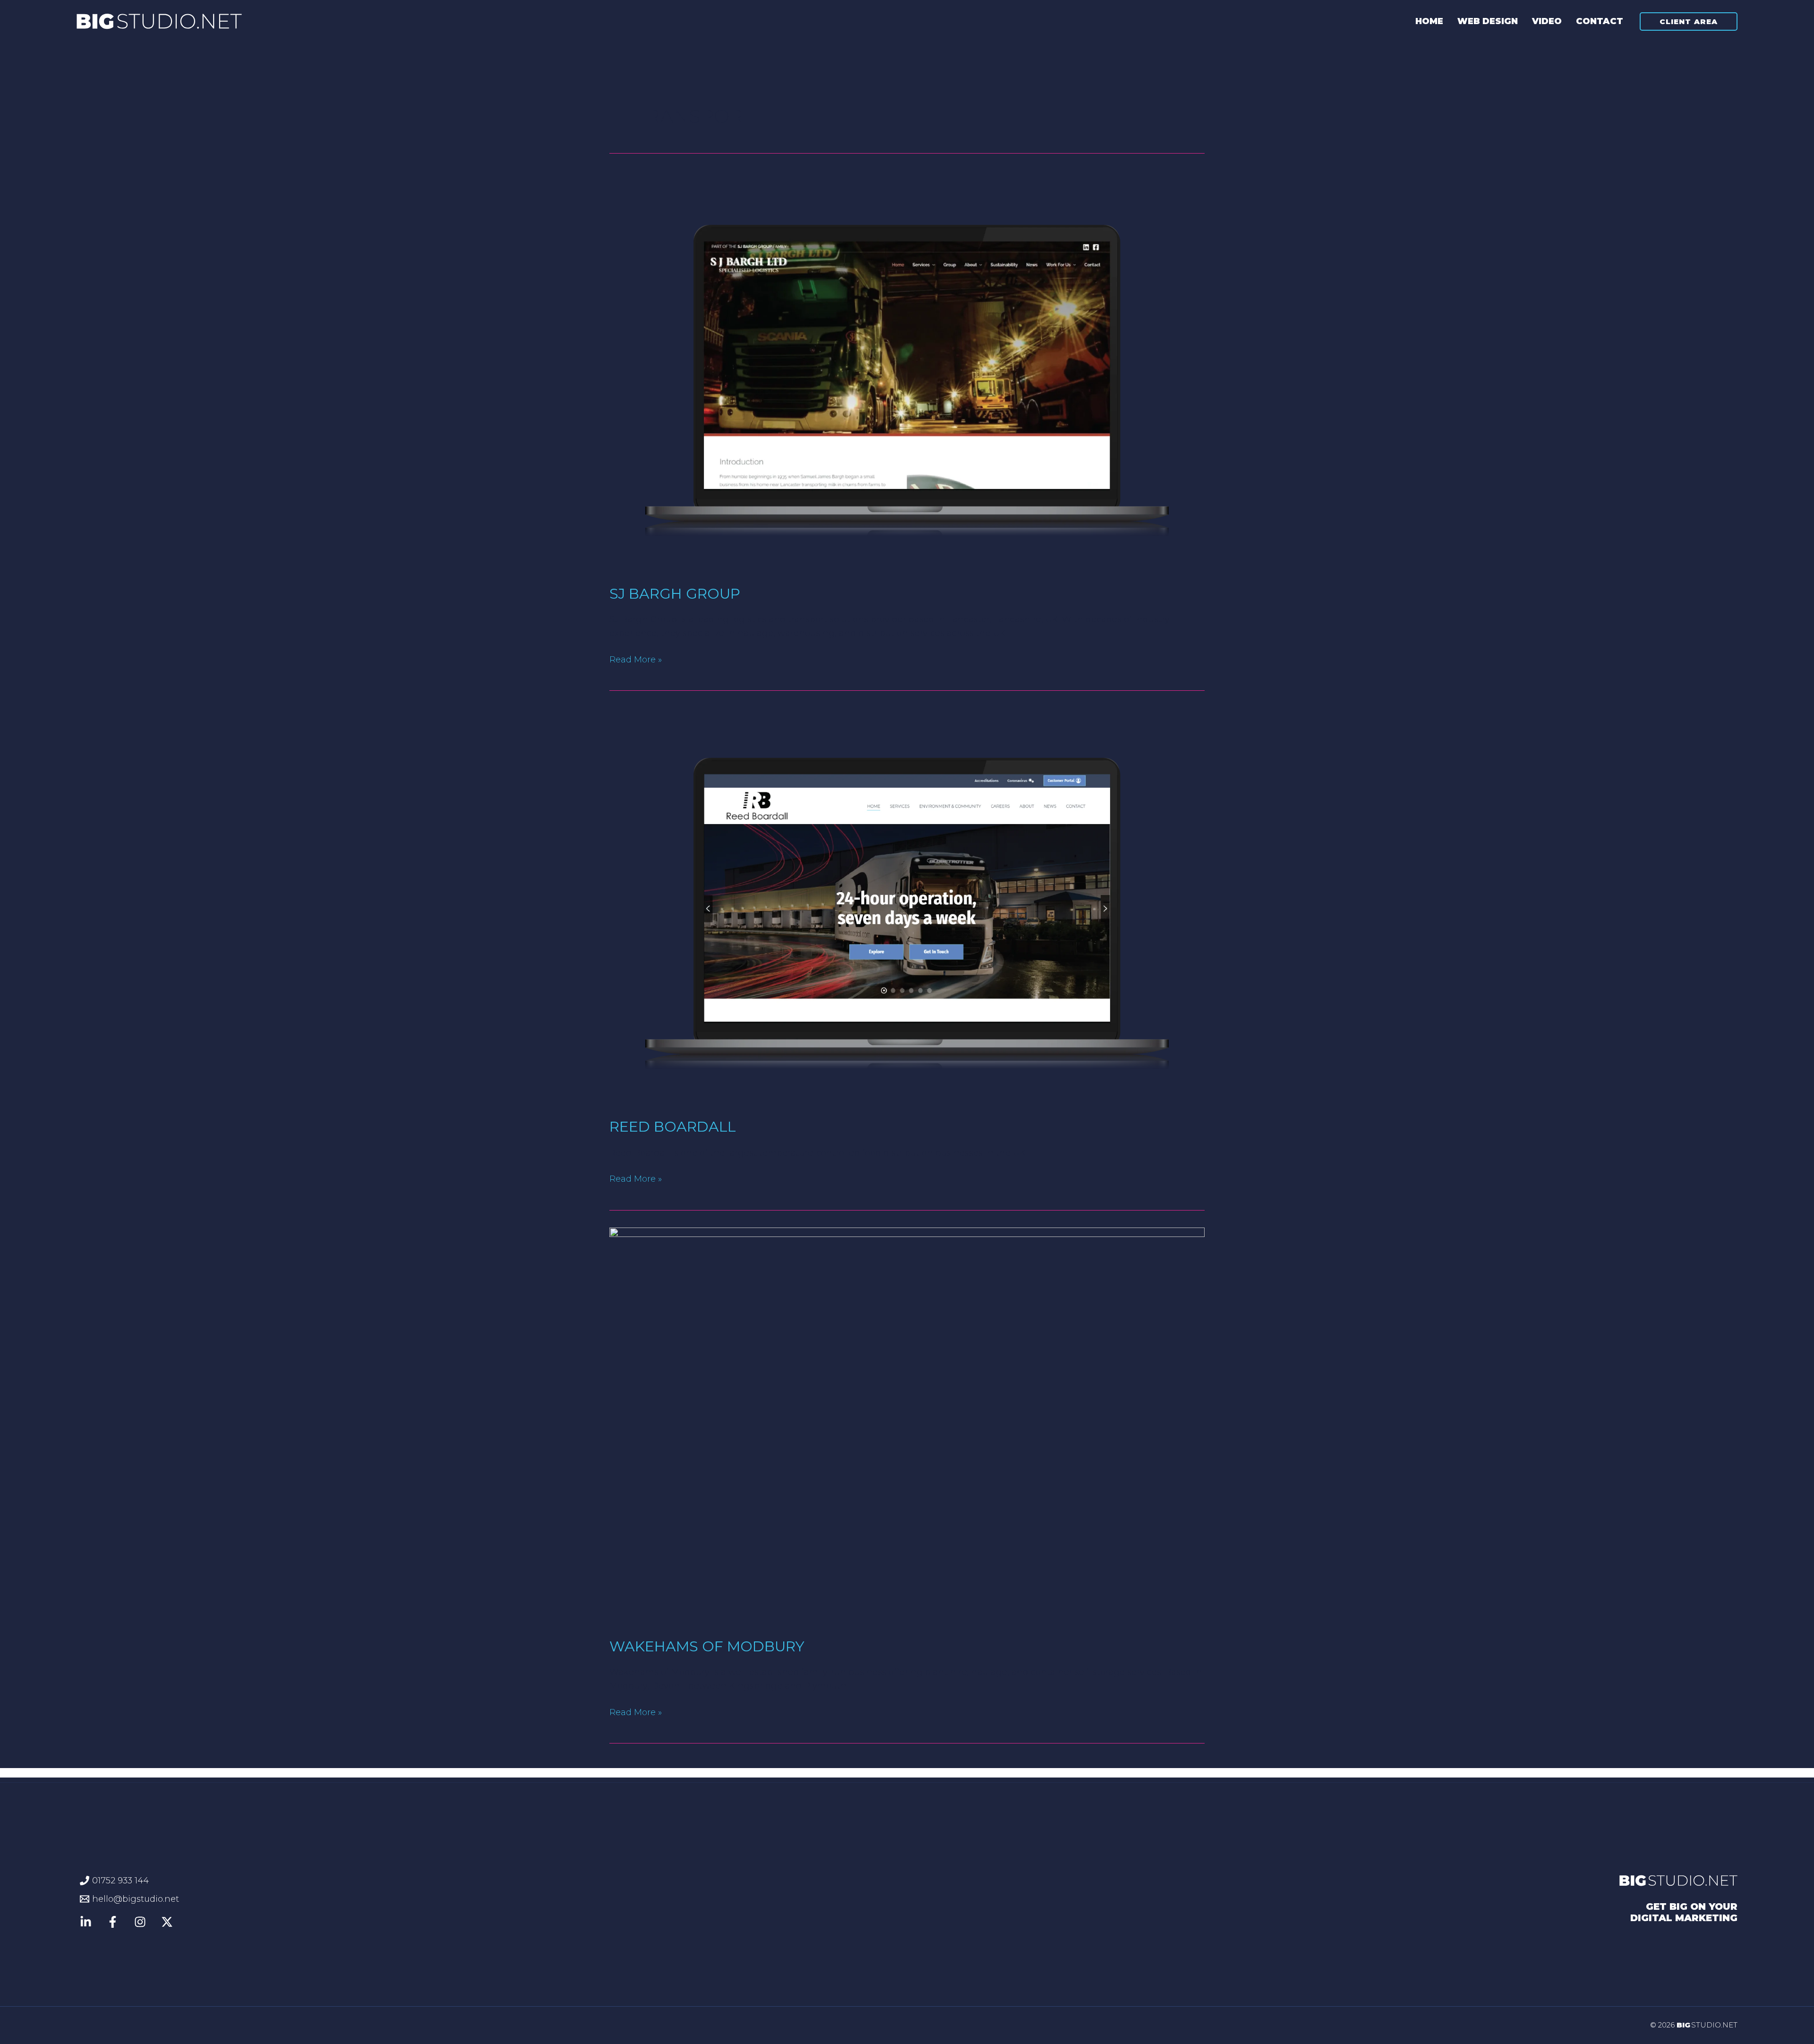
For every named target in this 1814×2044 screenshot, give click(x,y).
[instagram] (141, 1922)
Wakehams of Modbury (707, 1646)
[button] (1689, 21)
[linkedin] (114, 1922)
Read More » (636, 659)
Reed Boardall (673, 1127)
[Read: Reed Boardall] (907, 906)
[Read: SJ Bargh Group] (907, 373)
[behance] (87, 1922)
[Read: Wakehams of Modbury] (907, 1425)
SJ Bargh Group (675, 594)
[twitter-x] (168, 1922)
